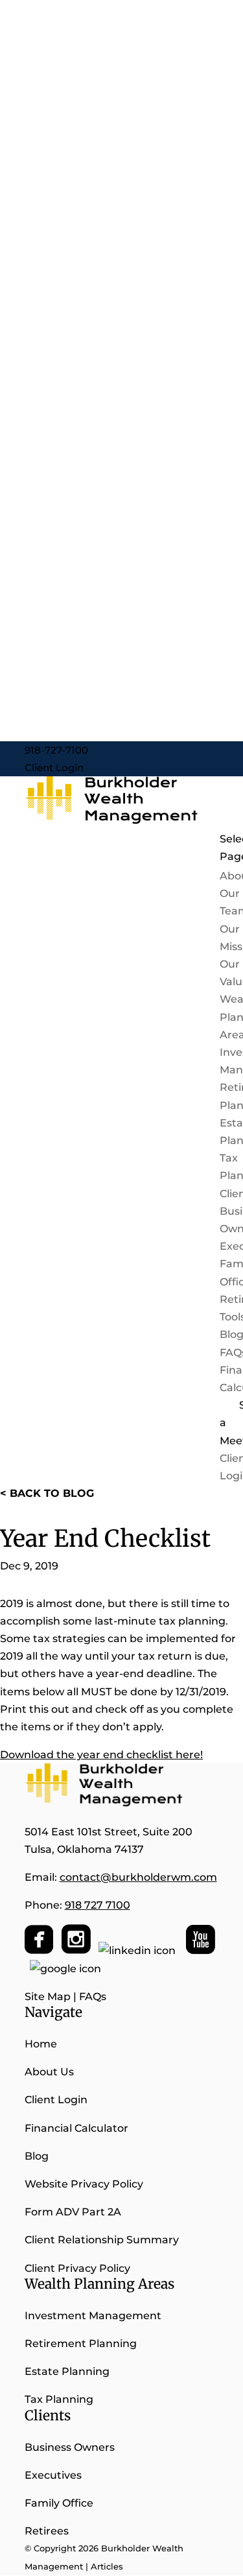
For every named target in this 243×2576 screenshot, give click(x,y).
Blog (37, 2156)
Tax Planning (59, 2399)
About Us (49, 2072)
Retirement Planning (81, 2343)
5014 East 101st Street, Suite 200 (109, 1832)
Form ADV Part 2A (73, 2212)
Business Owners (70, 2447)
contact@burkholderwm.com (138, 1877)
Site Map (48, 1997)
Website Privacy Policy (84, 2184)
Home (41, 2044)
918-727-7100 (56, 750)
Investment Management (93, 2316)
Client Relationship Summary (103, 2240)
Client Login (54, 768)
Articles (107, 2566)
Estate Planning (67, 2371)
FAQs (93, 1997)
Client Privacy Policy (77, 2268)
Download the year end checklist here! (101, 1755)
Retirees (47, 2531)
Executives (53, 2475)
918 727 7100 (98, 1905)
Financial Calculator (76, 2128)
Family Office (59, 2503)
